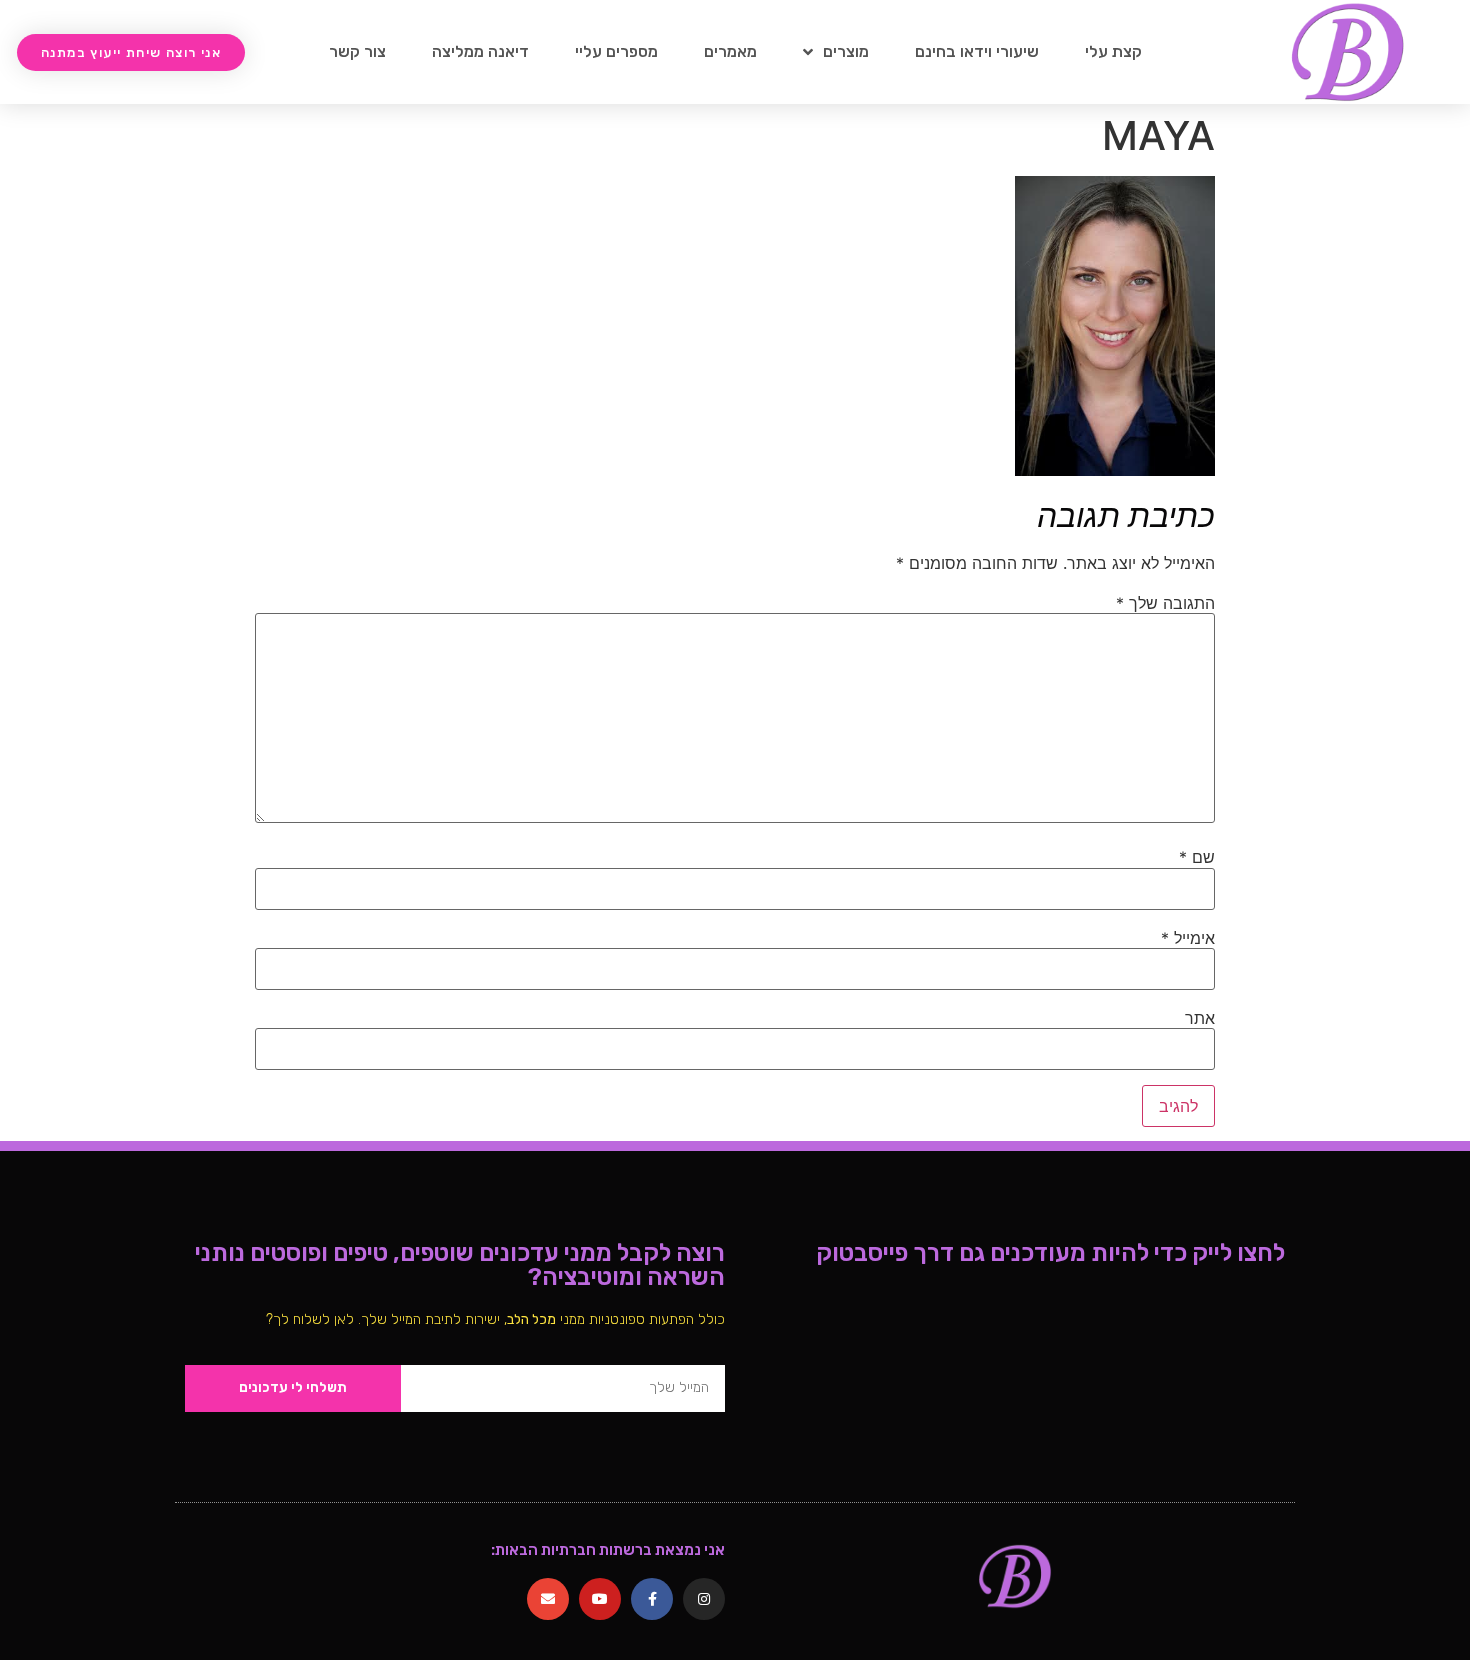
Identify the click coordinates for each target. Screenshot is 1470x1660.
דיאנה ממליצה (480, 51)
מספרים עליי (616, 51)
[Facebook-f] (652, 1599)
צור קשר (357, 51)
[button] (131, 52)
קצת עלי (1113, 51)
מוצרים (846, 51)
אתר (1200, 1018)
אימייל (1188, 938)
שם (1197, 857)
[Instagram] (704, 1599)
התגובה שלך (1165, 603)
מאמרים (730, 51)
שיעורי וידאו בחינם (977, 51)
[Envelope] (548, 1599)
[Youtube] (600, 1599)
